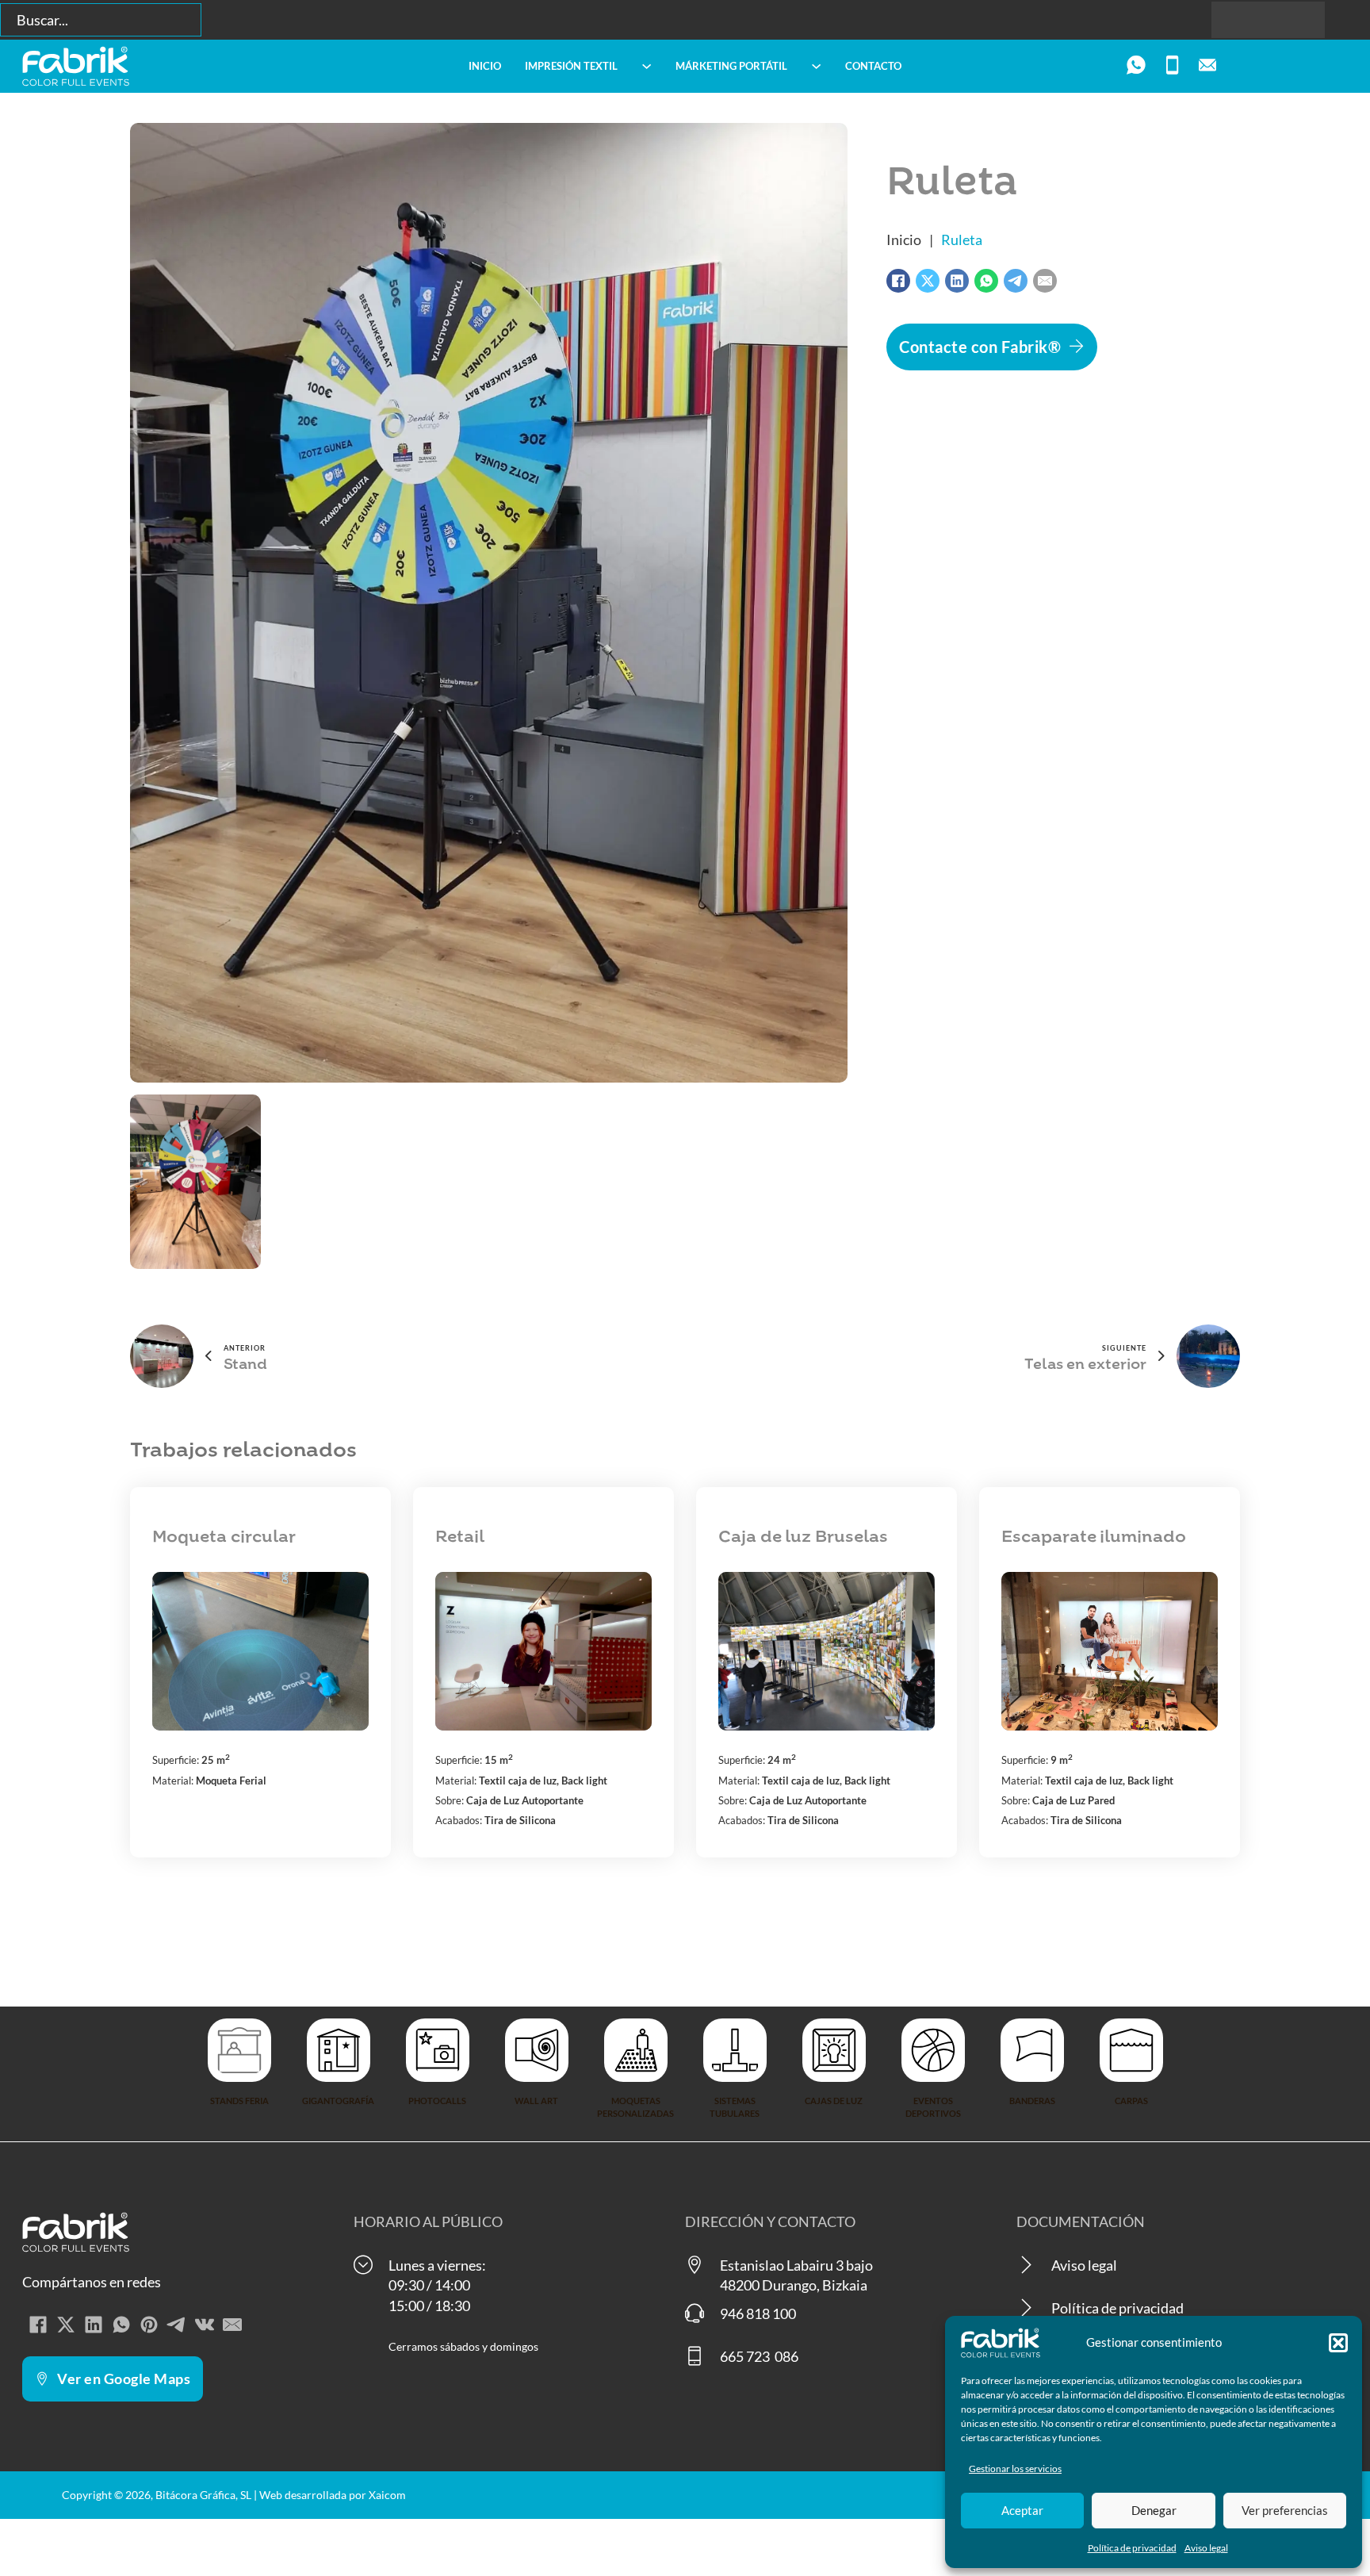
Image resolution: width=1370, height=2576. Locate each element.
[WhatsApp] (986, 281)
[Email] (1045, 281)
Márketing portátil (731, 66)
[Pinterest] (149, 2325)
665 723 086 (759, 2356)
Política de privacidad (1132, 2548)
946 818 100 (758, 2313)
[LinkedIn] (957, 281)
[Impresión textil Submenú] (647, 66)
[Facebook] (898, 281)
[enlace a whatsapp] (1136, 66)
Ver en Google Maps (124, 2379)
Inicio (485, 66)
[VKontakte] (205, 2325)
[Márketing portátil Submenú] (816, 66)
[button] (1338, 2343)
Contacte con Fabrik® (980, 347)
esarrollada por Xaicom (348, 2495)
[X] (928, 281)
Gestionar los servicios (1015, 2469)
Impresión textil (571, 66)
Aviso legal (1206, 2548)
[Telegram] (1016, 281)
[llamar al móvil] (1172, 66)
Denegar (1154, 2510)
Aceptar (1022, 2510)
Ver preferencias (1285, 2510)
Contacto (873, 66)
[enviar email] (1207, 66)
